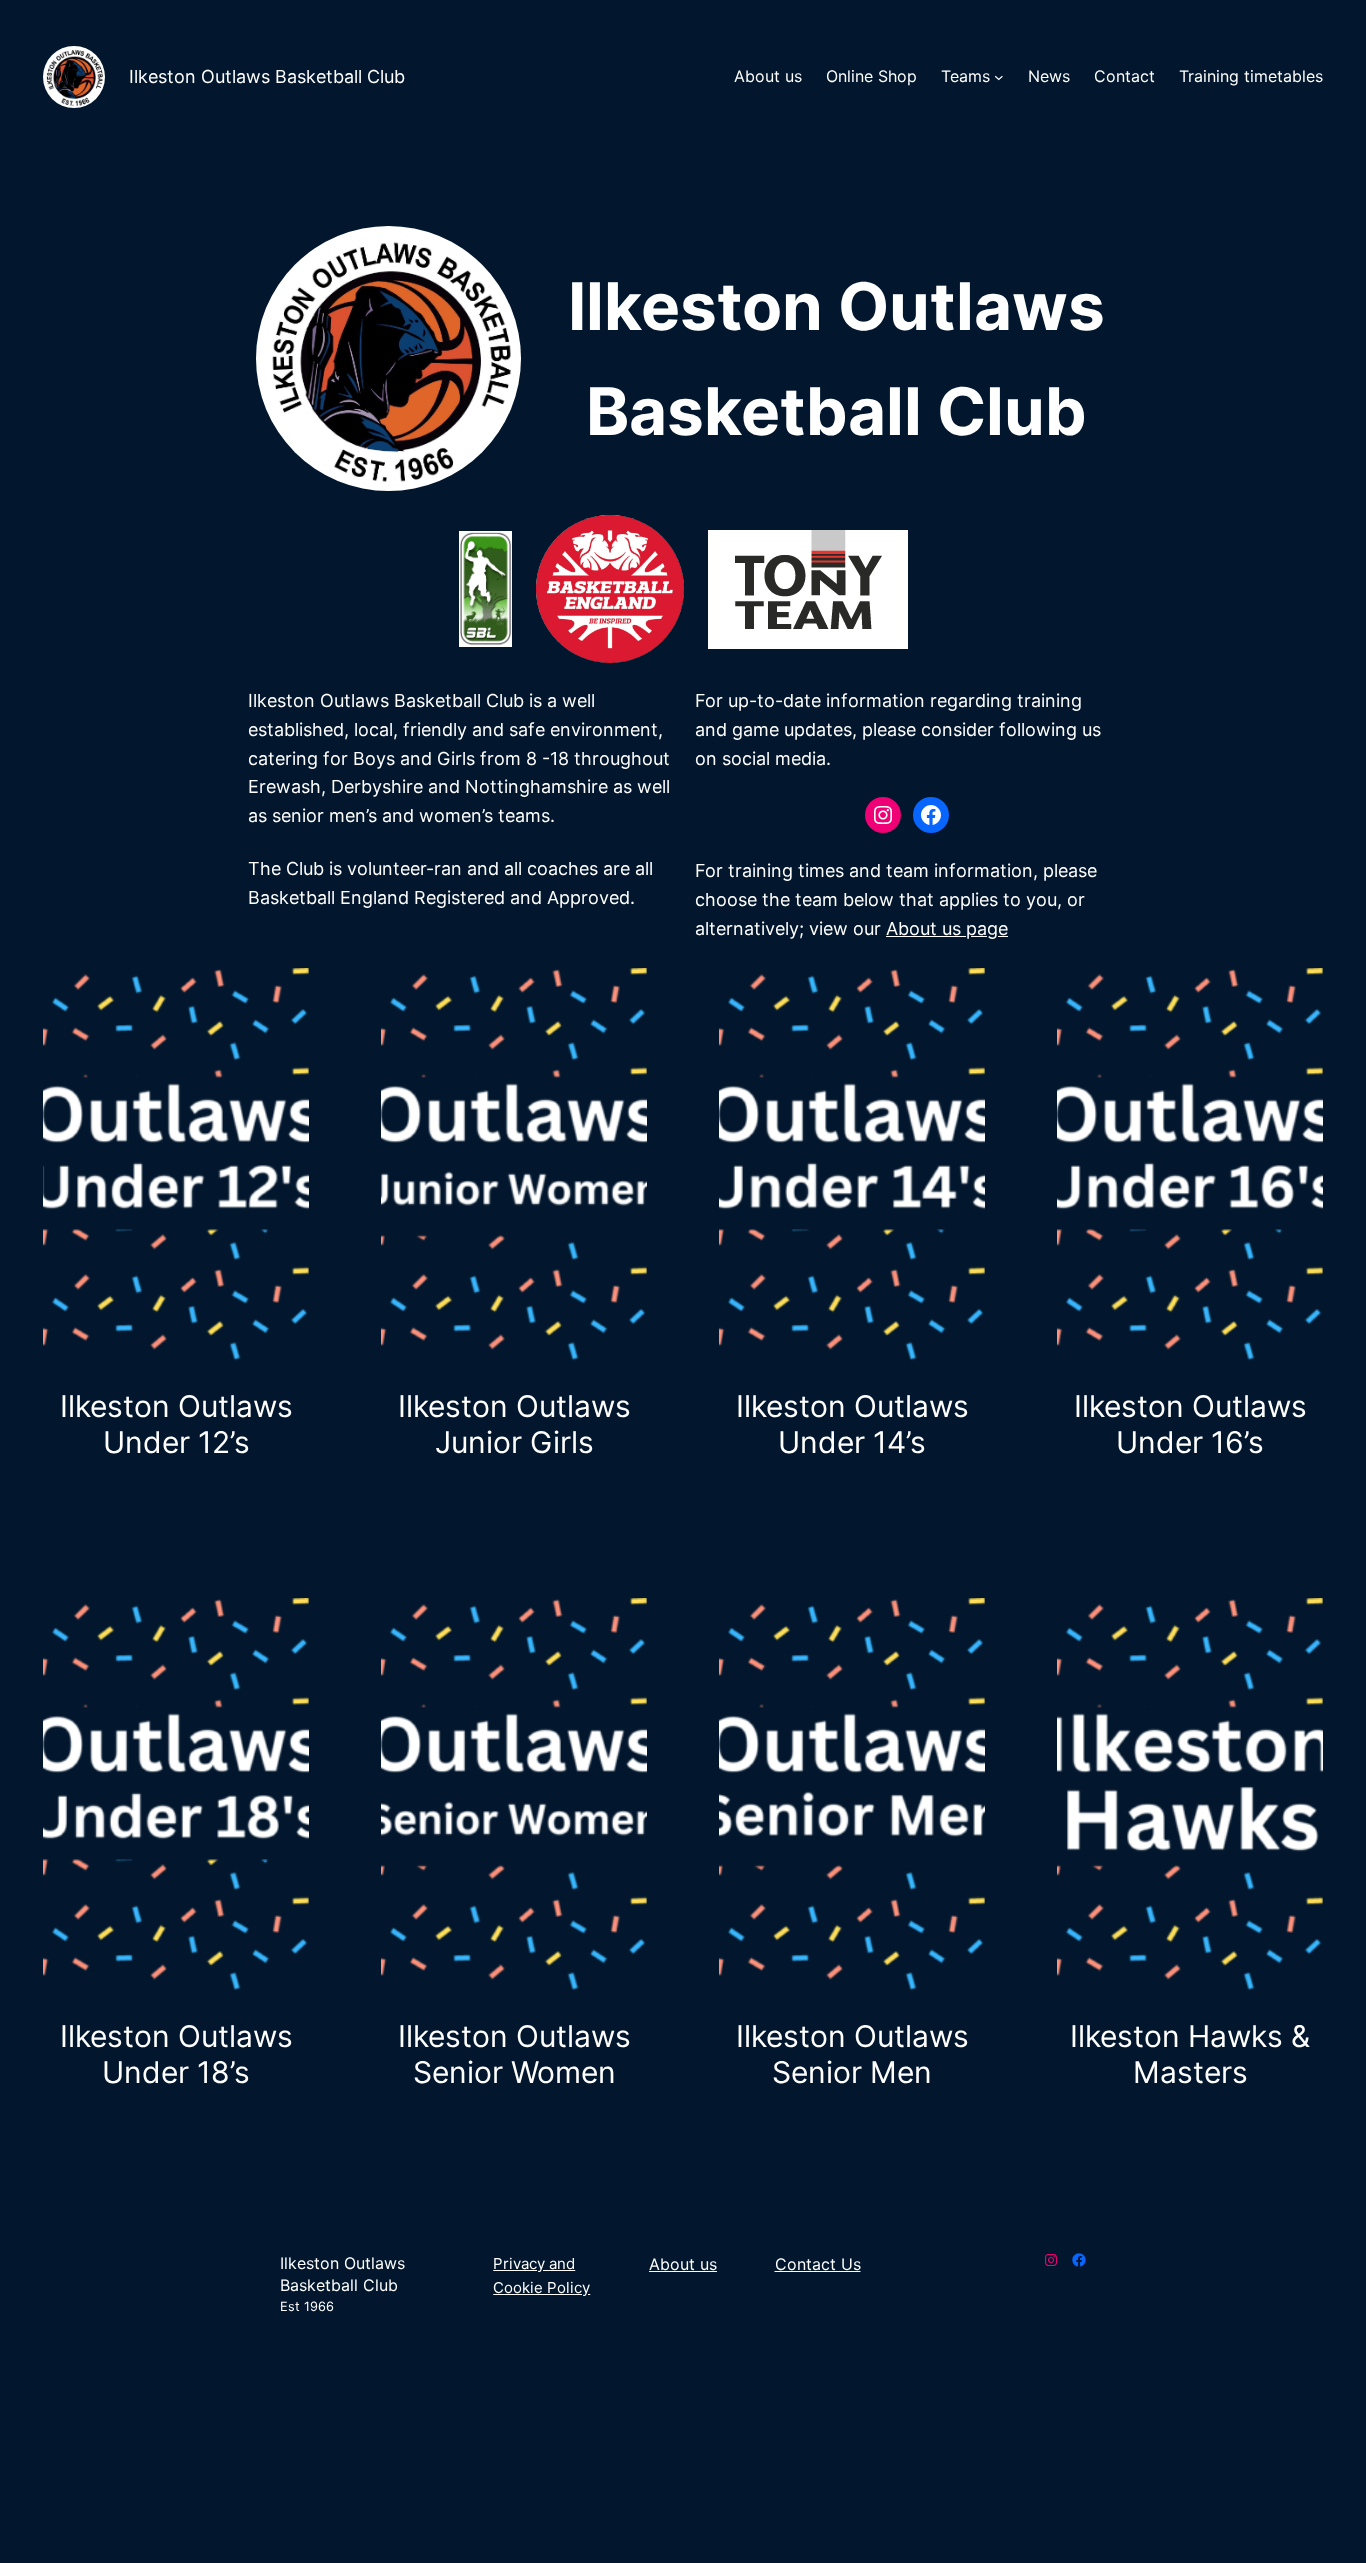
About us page (947, 928)
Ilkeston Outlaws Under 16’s (1190, 1424)
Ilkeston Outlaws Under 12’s (176, 1424)
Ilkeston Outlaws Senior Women (514, 2054)
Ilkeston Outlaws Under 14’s (852, 1424)
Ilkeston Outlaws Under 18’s (176, 2054)
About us (683, 2264)
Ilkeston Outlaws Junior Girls (514, 1424)
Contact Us (818, 2264)
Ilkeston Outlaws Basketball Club (267, 76)
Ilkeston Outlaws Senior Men (852, 2054)
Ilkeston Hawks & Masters (1190, 2054)
